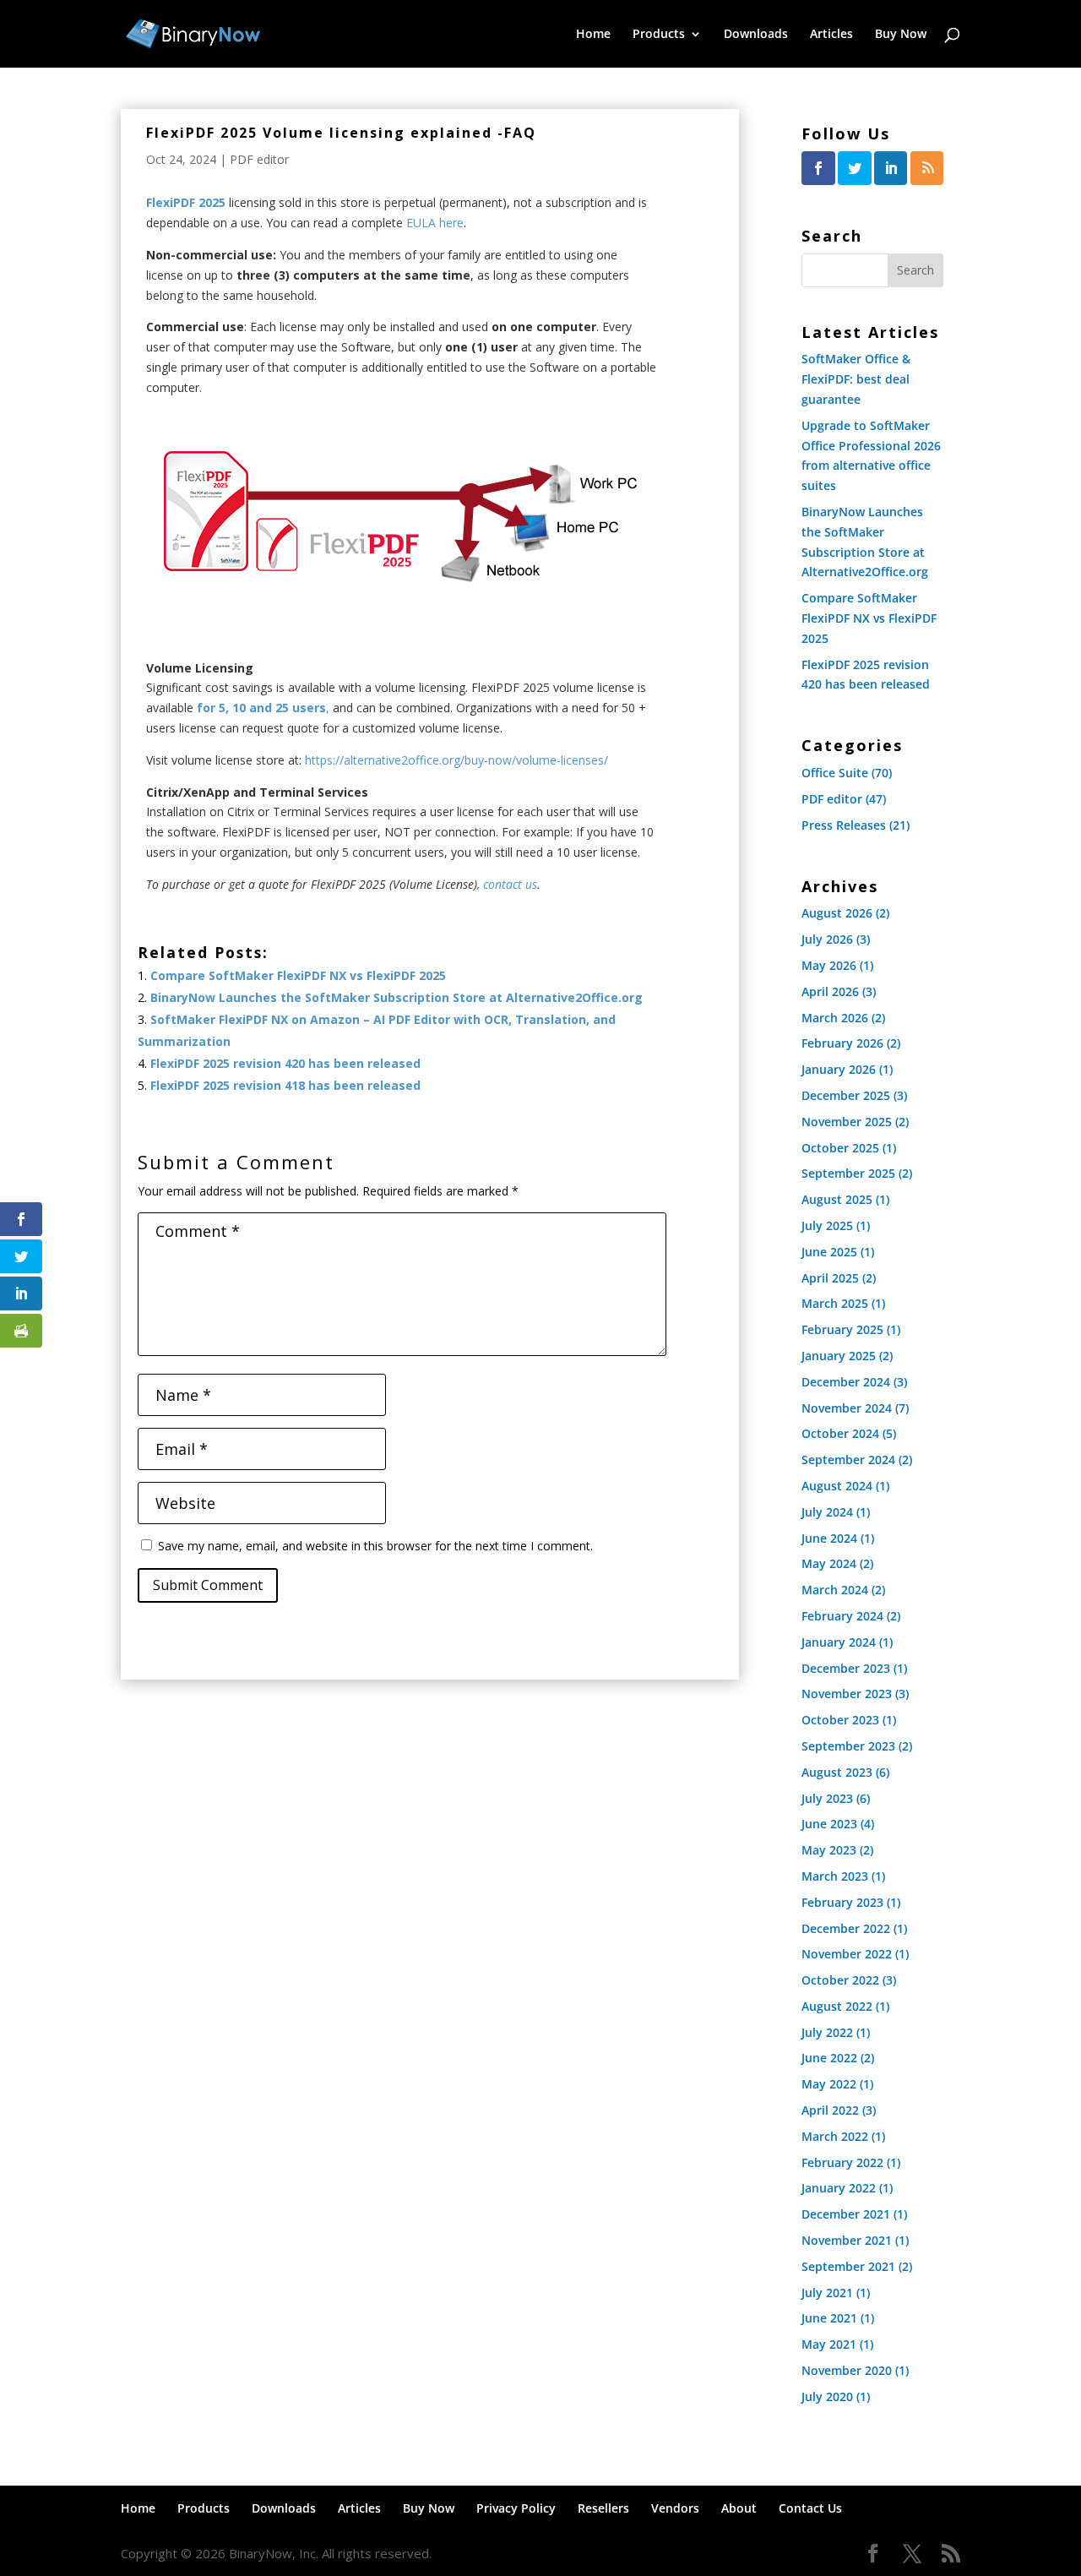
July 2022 (827, 2032)
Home (593, 35)
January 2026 (839, 1069)
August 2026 (837, 913)
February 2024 (842, 1616)
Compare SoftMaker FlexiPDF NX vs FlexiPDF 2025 (298, 975)
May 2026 (829, 965)
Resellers (603, 2508)
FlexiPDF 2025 (186, 202)
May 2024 (829, 1563)
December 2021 (846, 2214)
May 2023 (829, 1850)
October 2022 (840, 1980)
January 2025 (839, 1356)
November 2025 (847, 1122)
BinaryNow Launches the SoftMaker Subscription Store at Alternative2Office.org (397, 997)
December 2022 (846, 1928)
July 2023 (827, 1798)
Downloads (756, 35)
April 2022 (830, 2110)
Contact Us (810, 2508)
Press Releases (844, 825)
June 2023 (829, 1824)
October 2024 (840, 1433)
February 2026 (842, 1043)
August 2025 (837, 1199)
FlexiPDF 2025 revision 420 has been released (285, 1063)
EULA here (435, 223)
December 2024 (846, 1382)
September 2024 (848, 1460)
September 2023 (848, 1746)
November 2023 (847, 1694)
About (739, 2508)
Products (659, 35)
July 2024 (827, 1512)
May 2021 (829, 2344)
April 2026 (830, 991)
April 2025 (830, 1278)
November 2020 (847, 2370)
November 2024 (847, 1408)
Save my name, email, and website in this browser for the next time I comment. (375, 1546)
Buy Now (901, 35)
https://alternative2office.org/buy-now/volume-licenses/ (456, 760)
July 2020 (827, 2396)
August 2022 (837, 2006)
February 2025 (842, 1329)
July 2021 (827, 2293)
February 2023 (842, 1902)
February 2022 (842, 2162)
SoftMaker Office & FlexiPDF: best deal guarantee (856, 379)
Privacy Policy (516, 2508)
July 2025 (827, 1225)
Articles (831, 35)
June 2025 (829, 1252)
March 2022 (835, 2136)
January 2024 (839, 1642)
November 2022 (847, 1954)
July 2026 (827, 939)
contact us (508, 884)
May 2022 (829, 2084)
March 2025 (835, 1303)
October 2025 (840, 1148)
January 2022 (839, 2188)
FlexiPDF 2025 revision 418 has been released (285, 1085)
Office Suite (835, 773)
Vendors (675, 2508)
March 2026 (835, 1018)
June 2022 (829, 2058)
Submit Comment (208, 1585)
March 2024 (835, 1590)
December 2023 (846, 1668)
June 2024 (829, 1538)
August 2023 (837, 1772)
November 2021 (847, 2240)
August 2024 (837, 1486)
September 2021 (848, 2266)
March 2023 (835, 1876)
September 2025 (848, 1173)
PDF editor (259, 159)
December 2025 (846, 1095)
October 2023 (840, 1720)
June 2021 (829, 2318)
